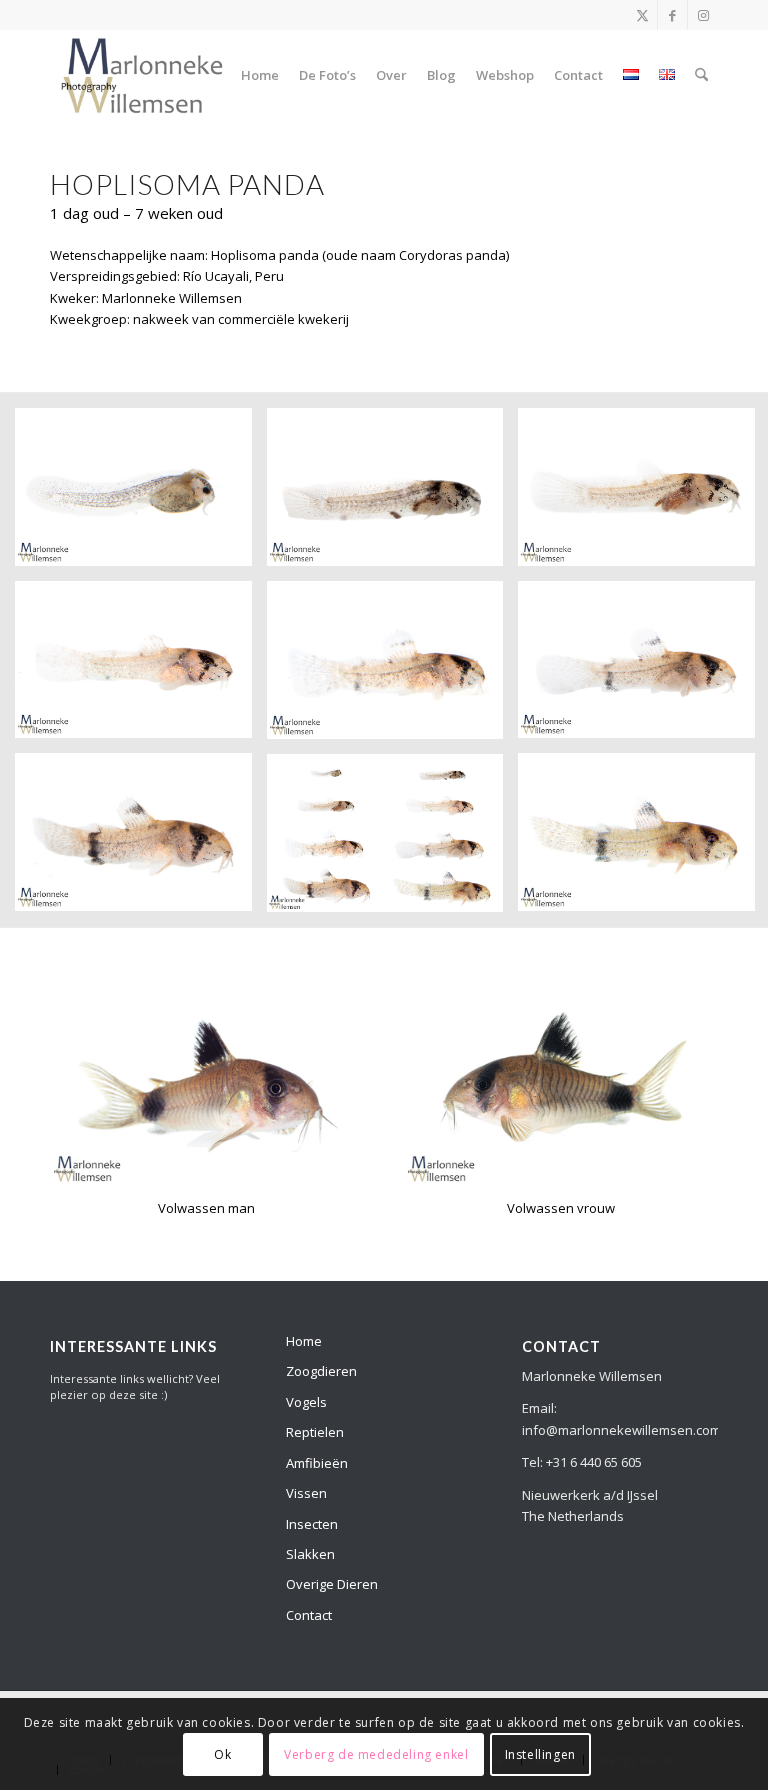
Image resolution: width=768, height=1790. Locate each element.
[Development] (142, 75)
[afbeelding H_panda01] (141, 494)
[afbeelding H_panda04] (141, 667)
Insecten (312, 1524)
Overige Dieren (332, 1584)
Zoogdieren (321, 1371)
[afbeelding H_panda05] (393, 667)
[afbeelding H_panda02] (393, 494)
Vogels (306, 1402)
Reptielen (315, 1432)
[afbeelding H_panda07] (141, 839)
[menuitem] (260, 75)
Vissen (306, 1493)
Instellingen (540, 1754)
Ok (222, 1754)
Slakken (310, 1554)
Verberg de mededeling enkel (376, 1754)
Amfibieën (317, 1463)
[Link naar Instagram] (703, 15)
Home (304, 1341)
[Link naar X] (642, 15)
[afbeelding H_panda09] (393, 840)
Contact (309, 1615)
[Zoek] (701, 75)
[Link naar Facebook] (672, 15)
